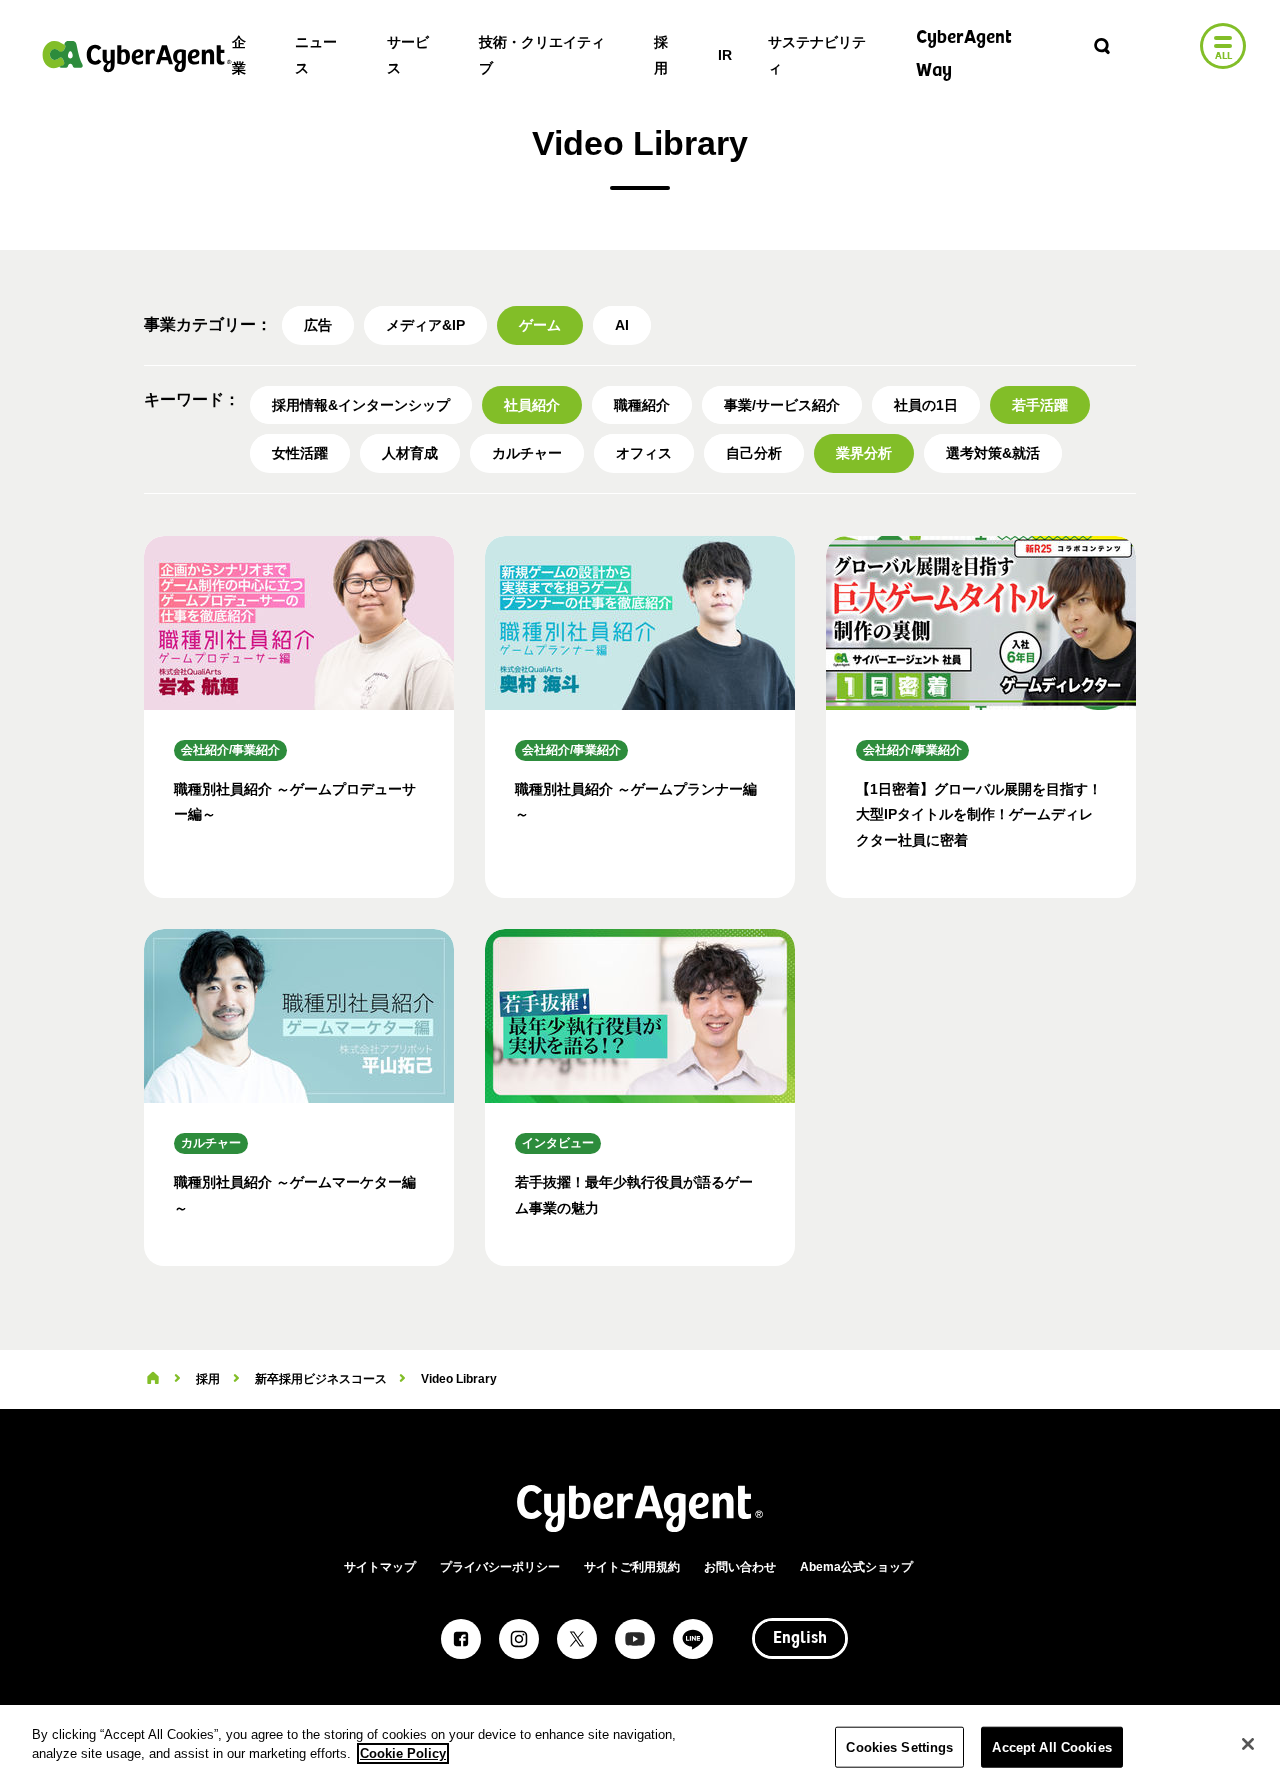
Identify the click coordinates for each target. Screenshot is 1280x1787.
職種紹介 (642, 405)
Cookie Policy (403, 1753)
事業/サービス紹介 (782, 405)
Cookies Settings (899, 1747)
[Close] (1248, 1744)
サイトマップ (380, 1567)
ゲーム (540, 325)
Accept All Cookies (1051, 1747)
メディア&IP (425, 325)
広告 (318, 325)
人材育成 (410, 453)
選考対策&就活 (993, 453)
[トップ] (153, 1379)
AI (622, 325)
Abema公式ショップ (856, 1567)
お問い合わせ (740, 1567)
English (800, 1639)
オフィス (644, 453)
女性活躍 (300, 453)
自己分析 (754, 453)
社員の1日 (926, 405)
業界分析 (864, 453)
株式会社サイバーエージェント (137, 56)
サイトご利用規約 (632, 1567)
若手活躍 (1040, 405)
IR (725, 55)
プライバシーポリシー (500, 1567)
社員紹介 (532, 405)
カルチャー (527, 453)
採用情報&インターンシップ (361, 405)
